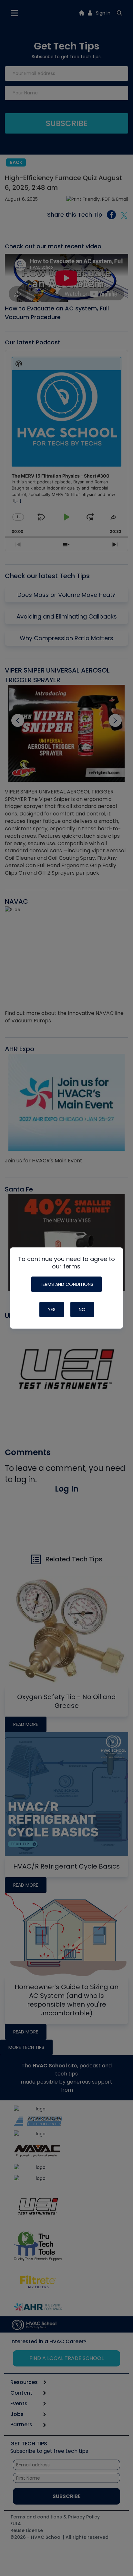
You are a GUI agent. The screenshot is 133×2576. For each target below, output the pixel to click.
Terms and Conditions (66, 1284)
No (82, 1310)
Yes (52, 1310)
